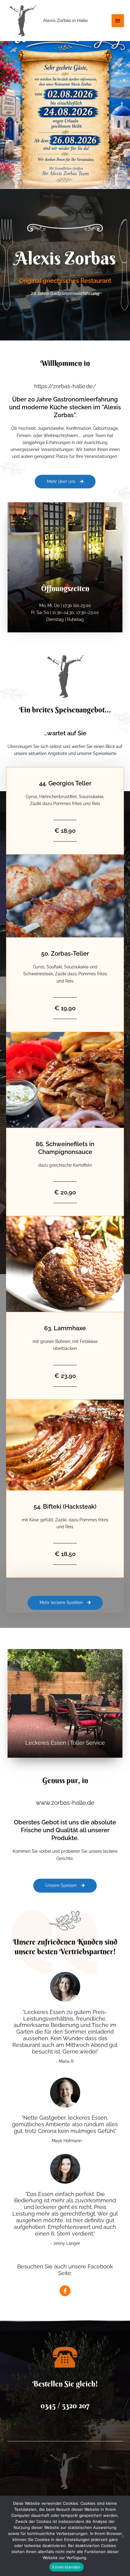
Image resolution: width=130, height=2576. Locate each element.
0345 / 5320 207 (65, 2406)
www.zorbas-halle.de (65, 1803)
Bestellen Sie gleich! (65, 2384)
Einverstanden (66, 2567)
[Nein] (122, 2536)
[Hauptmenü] (118, 21)
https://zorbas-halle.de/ (65, 386)
